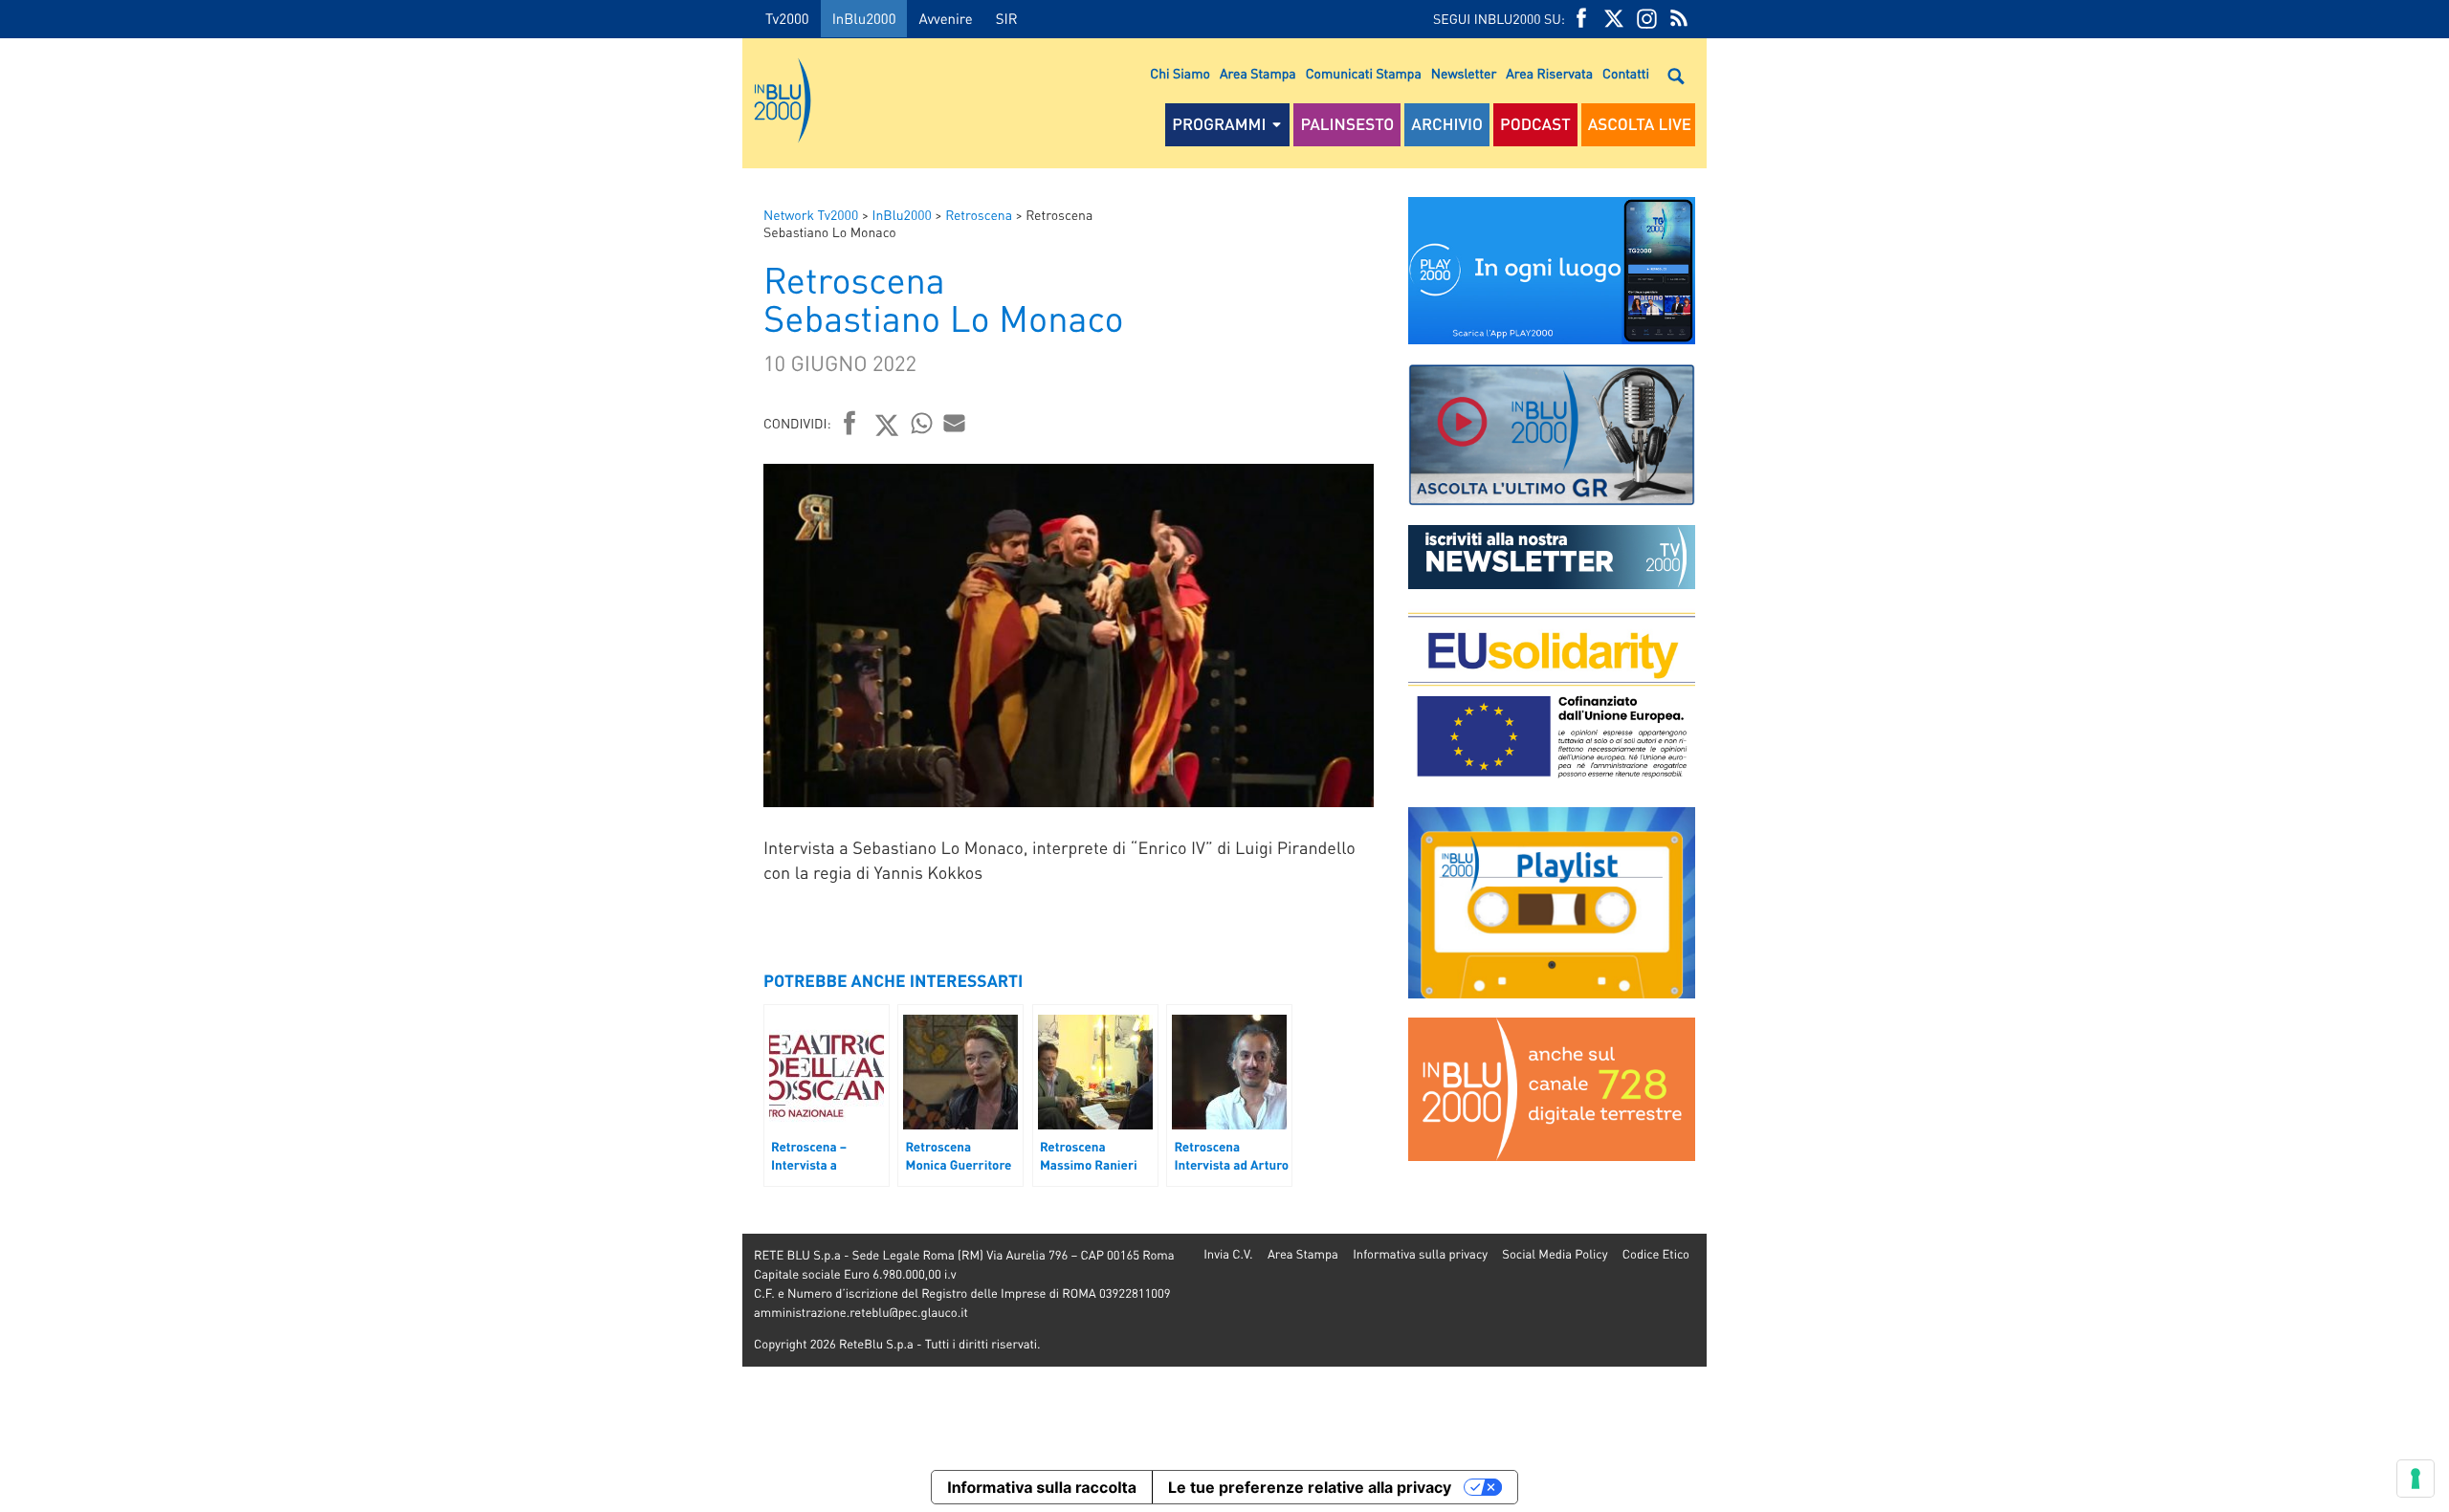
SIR (1007, 18)
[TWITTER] (1614, 19)
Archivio (1447, 124)
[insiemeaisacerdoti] (371, 769)
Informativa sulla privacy (1420, 1254)
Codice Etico (1656, 1254)
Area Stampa (1258, 74)
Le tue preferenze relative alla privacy (1310, 1487)
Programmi (1219, 124)
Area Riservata (1549, 74)
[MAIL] (955, 423)
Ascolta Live (1640, 124)
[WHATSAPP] (922, 423)
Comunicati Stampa (1364, 74)
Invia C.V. (1228, 1254)
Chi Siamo (1180, 74)
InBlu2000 (864, 18)
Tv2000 (787, 18)
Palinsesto (1347, 124)
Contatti (1626, 74)
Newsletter (1464, 74)
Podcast (1535, 124)
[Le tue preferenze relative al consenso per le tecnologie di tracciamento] (2416, 1479)
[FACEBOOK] (1581, 19)
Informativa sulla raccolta (1042, 1487)
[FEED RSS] (1679, 19)
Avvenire (945, 18)
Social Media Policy (1555, 1254)
